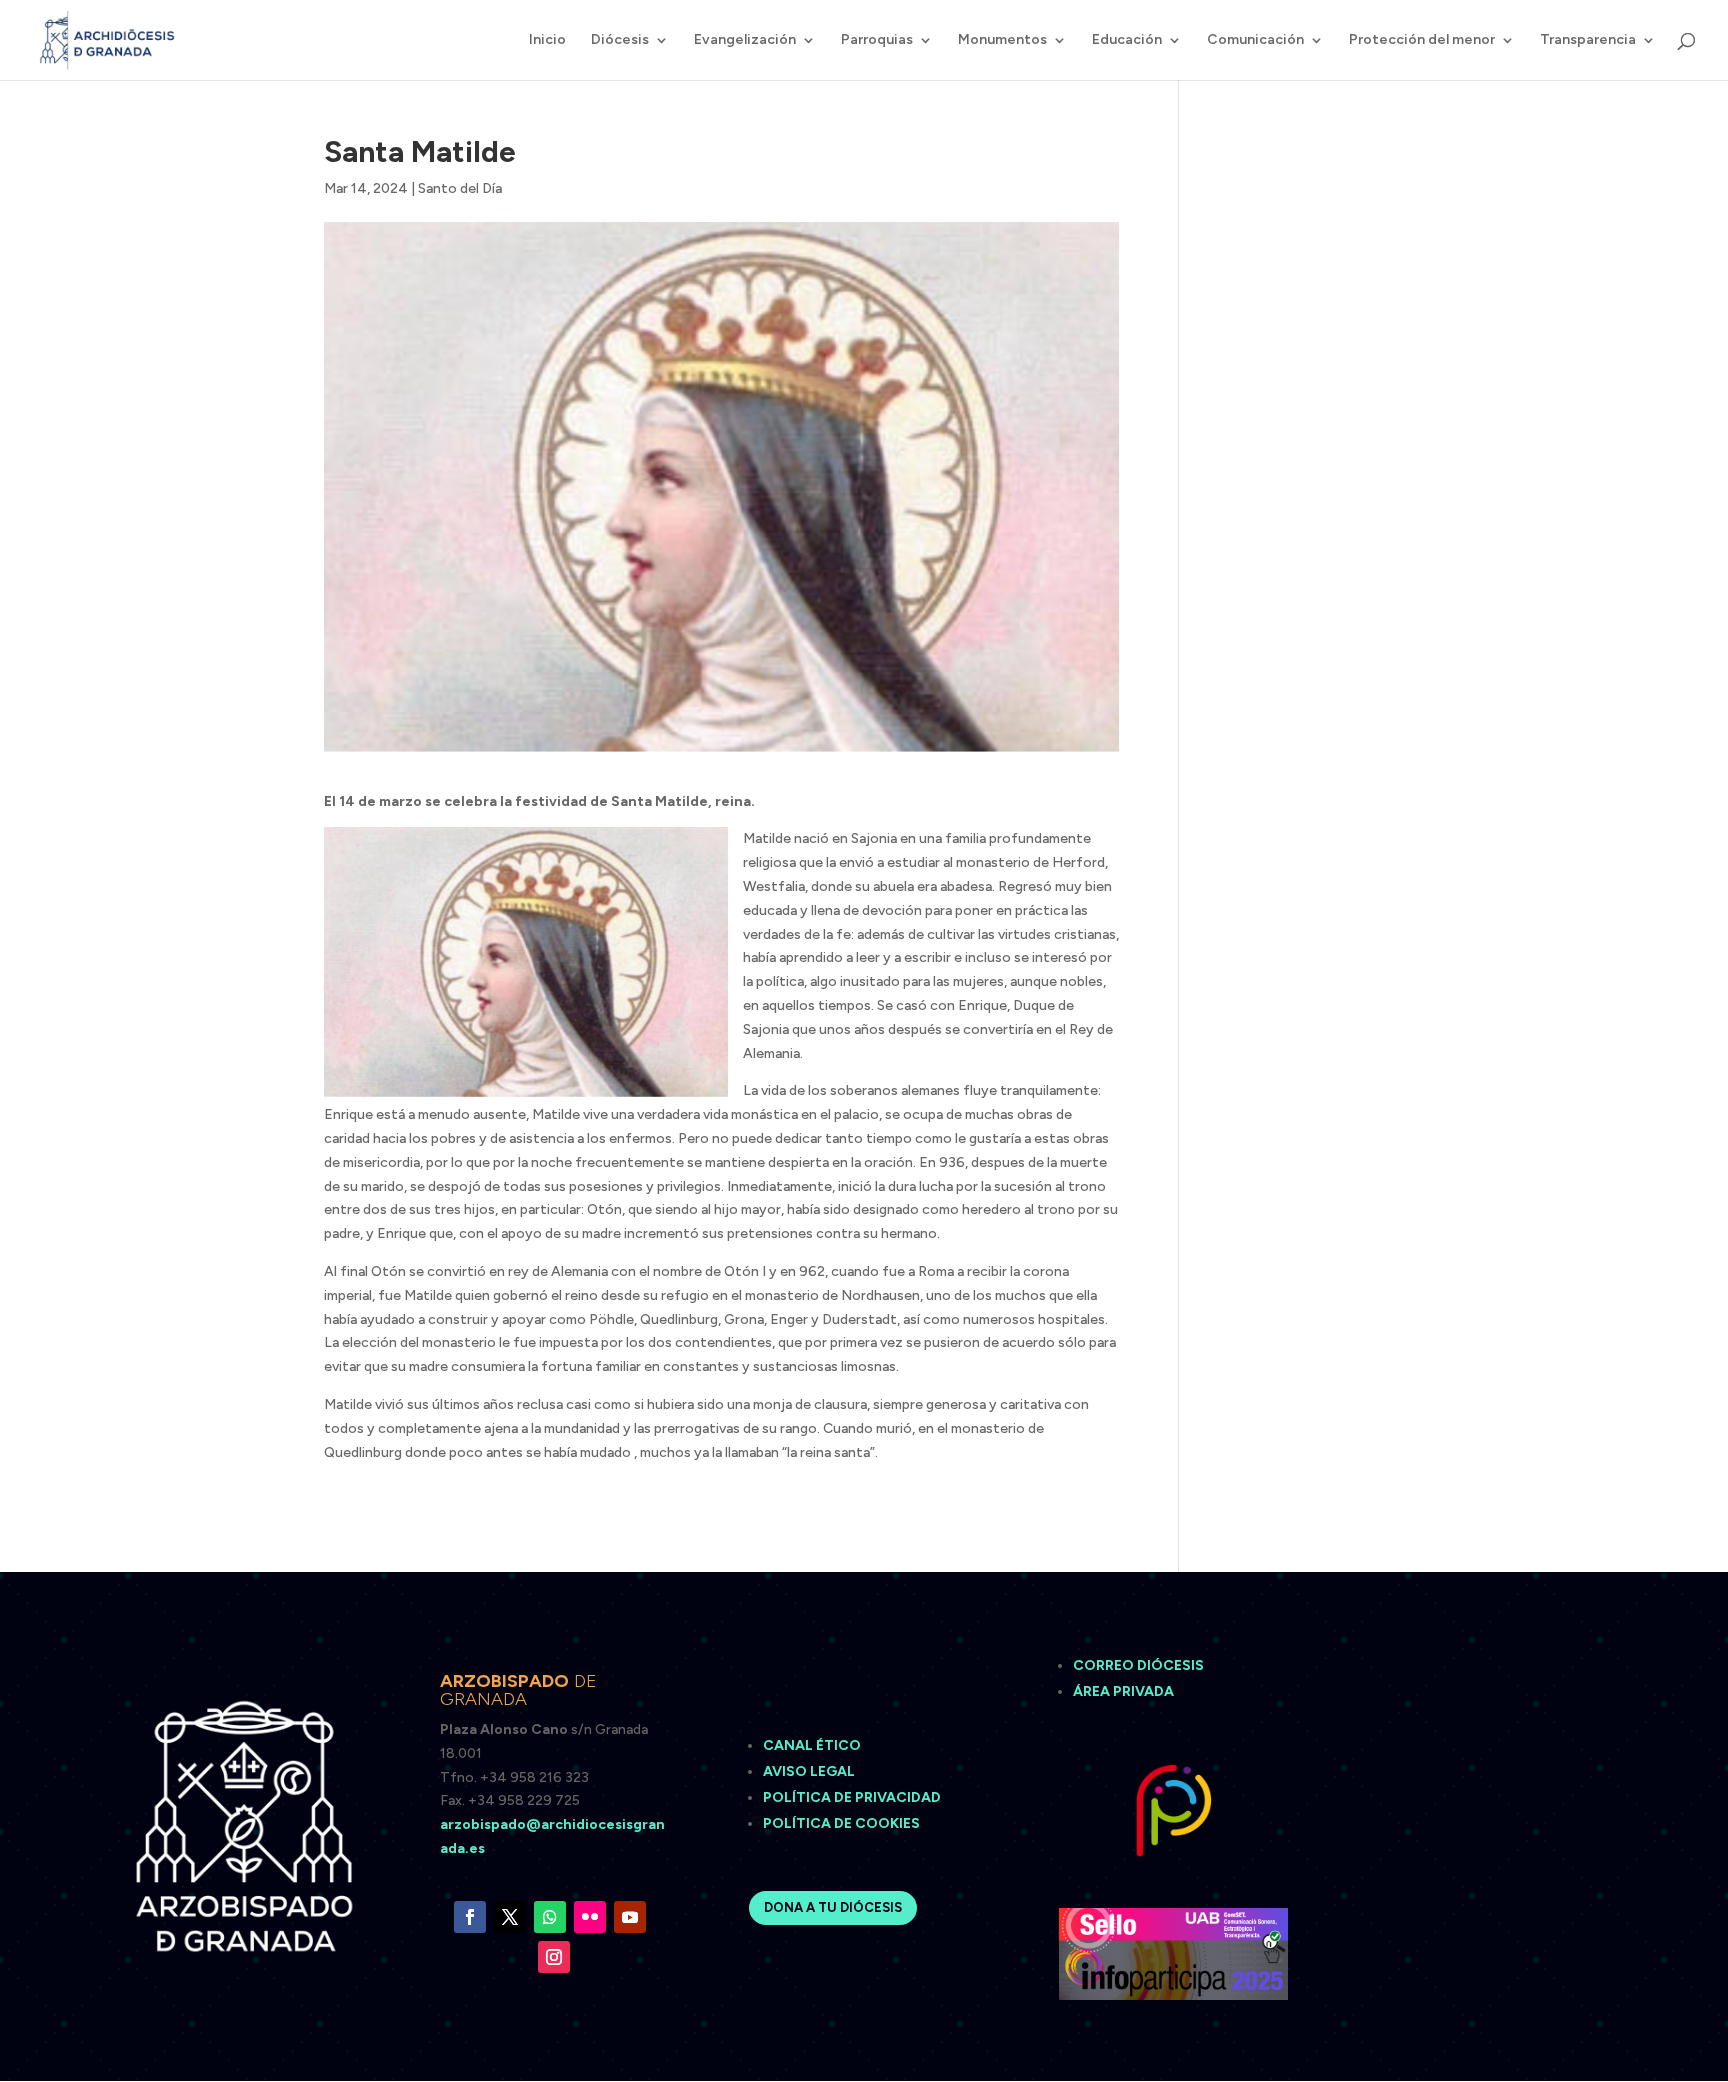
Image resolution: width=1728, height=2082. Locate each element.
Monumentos (1002, 40)
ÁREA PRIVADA (1123, 1691)
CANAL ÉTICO (813, 1745)
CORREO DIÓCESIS (1138, 1665)
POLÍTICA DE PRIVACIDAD (852, 1797)
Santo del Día (460, 188)
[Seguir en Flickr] (590, 1917)
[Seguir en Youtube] (630, 1917)
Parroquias (877, 40)
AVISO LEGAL (810, 1771)
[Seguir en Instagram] (554, 1957)
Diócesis (620, 40)
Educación (1127, 40)
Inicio (547, 40)
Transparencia (1588, 40)
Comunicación (1255, 40)
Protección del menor (1422, 40)
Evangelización (745, 40)
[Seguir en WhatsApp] (550, 1917)
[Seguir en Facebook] (470, 1917)
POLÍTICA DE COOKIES (841, 1823)
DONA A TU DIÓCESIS (833, 1907)
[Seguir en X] (510, 1917)
